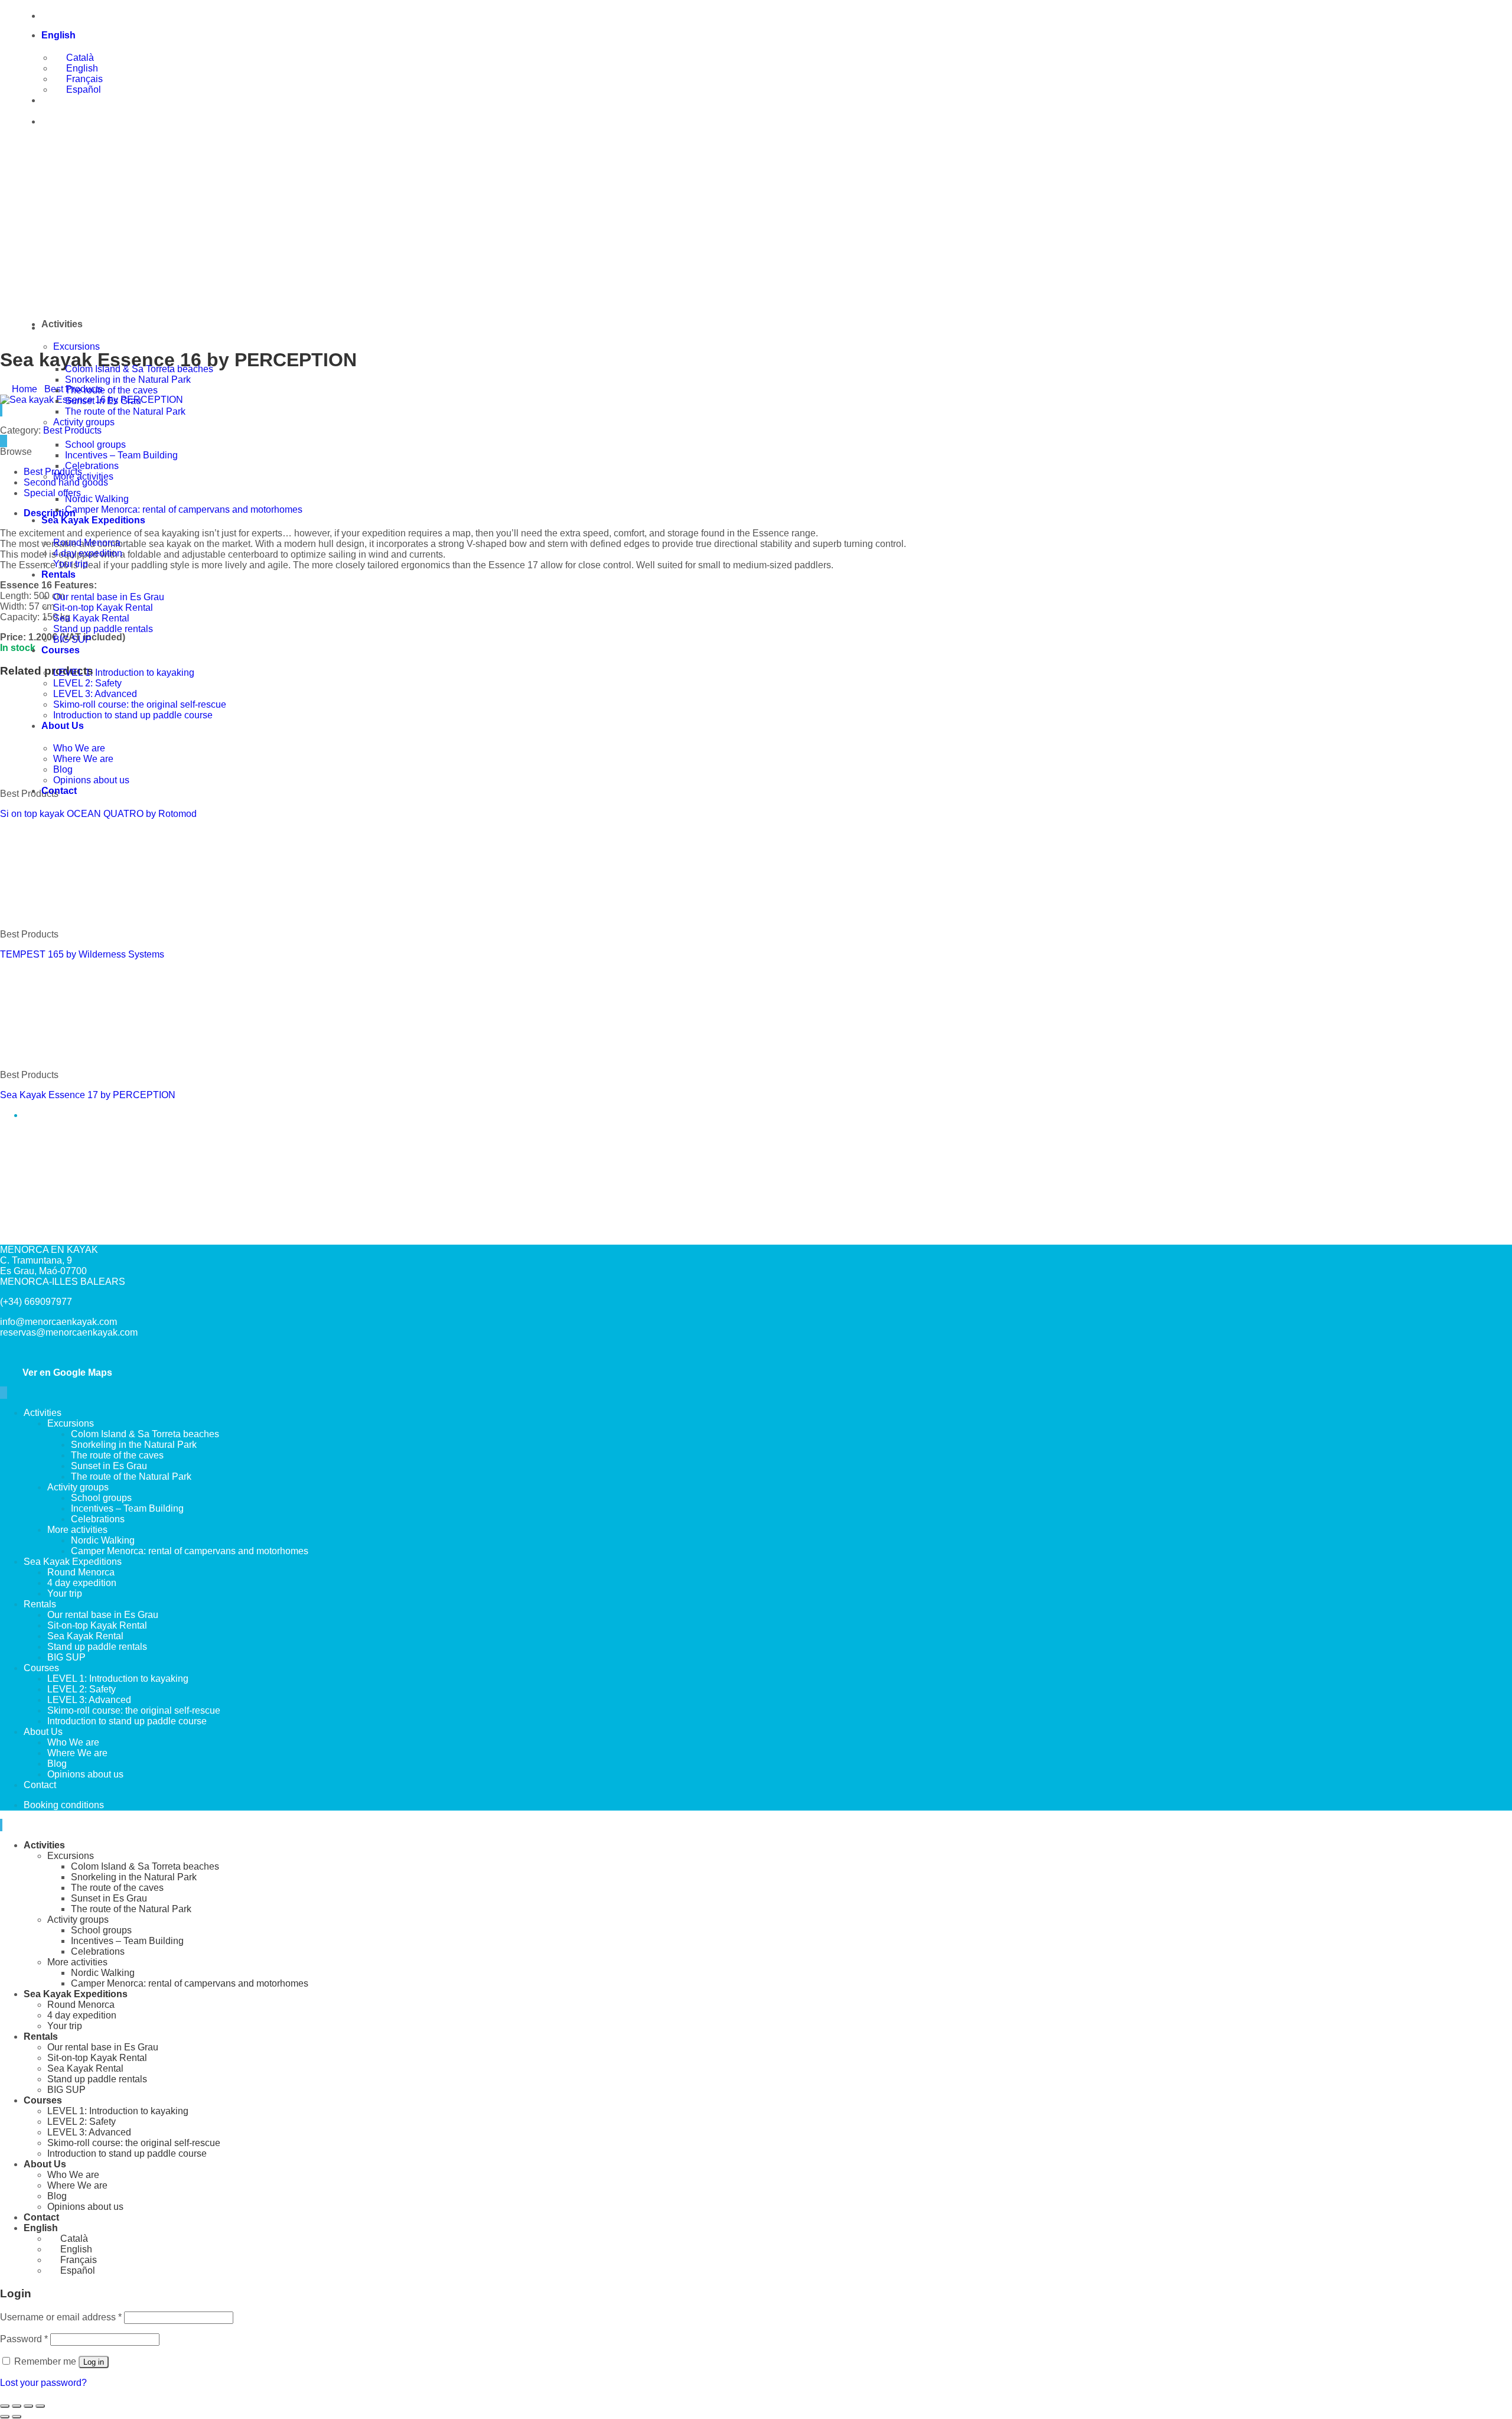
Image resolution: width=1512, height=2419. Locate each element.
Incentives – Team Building (121, 455)
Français (83, 79)
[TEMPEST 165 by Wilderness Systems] (48, 914)
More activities (83, 476)
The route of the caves (111, 390)
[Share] (28, 2406)
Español (82, 89)
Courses (61, 650)
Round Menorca (87, 543)
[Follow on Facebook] (1, 1393)
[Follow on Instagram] (4, 1393)
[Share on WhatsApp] (1, 441)
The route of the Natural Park (125, 411)
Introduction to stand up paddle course (133, 715)
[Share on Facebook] (4, 441)
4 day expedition (88, 553)
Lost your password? (43, 2383)
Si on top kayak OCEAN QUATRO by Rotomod (98, 814)
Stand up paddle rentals (103, 629)
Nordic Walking (97, 499)
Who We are (79, 748)
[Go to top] (1, 1825)
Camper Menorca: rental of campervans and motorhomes (184, 509)
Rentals (58, 574)
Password (24, 2339)
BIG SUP (72, 639)
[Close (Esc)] (40, 2406)
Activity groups (84, 422)
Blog (63, 769)
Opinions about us (91, 780)
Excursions (76, 346)
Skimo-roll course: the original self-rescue (140, 704)
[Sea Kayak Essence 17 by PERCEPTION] (89, 1055)
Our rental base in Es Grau (109, 597)
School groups (95, 445)
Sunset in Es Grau (103, 401)
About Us (63, 726)
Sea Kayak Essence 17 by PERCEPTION (88, 1095)
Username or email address (61, 2317)
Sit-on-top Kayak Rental (103, 608)
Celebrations (92, 466)
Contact (59, 791)
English (60, 35)
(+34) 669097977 (88, 16)
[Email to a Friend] (6, 441)
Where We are (83, 759)
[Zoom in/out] (5, 2406)
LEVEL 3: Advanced (95, 694)
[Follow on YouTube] (6, 1393)
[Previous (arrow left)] (5, 2417)
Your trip (71, 564)
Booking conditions (64, 1805)
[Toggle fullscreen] (17, 2406)
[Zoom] (1, 410)
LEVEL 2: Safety (87, 683)
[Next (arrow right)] (17, 2417)
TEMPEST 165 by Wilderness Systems (82, 954)
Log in (94, 2362)
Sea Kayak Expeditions (93, 520)
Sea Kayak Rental (91, 618)
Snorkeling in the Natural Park (128, 380)
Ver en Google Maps (65, 1373)
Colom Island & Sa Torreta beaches (139, 369)
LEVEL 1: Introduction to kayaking (124, 673)
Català (79, 58)
